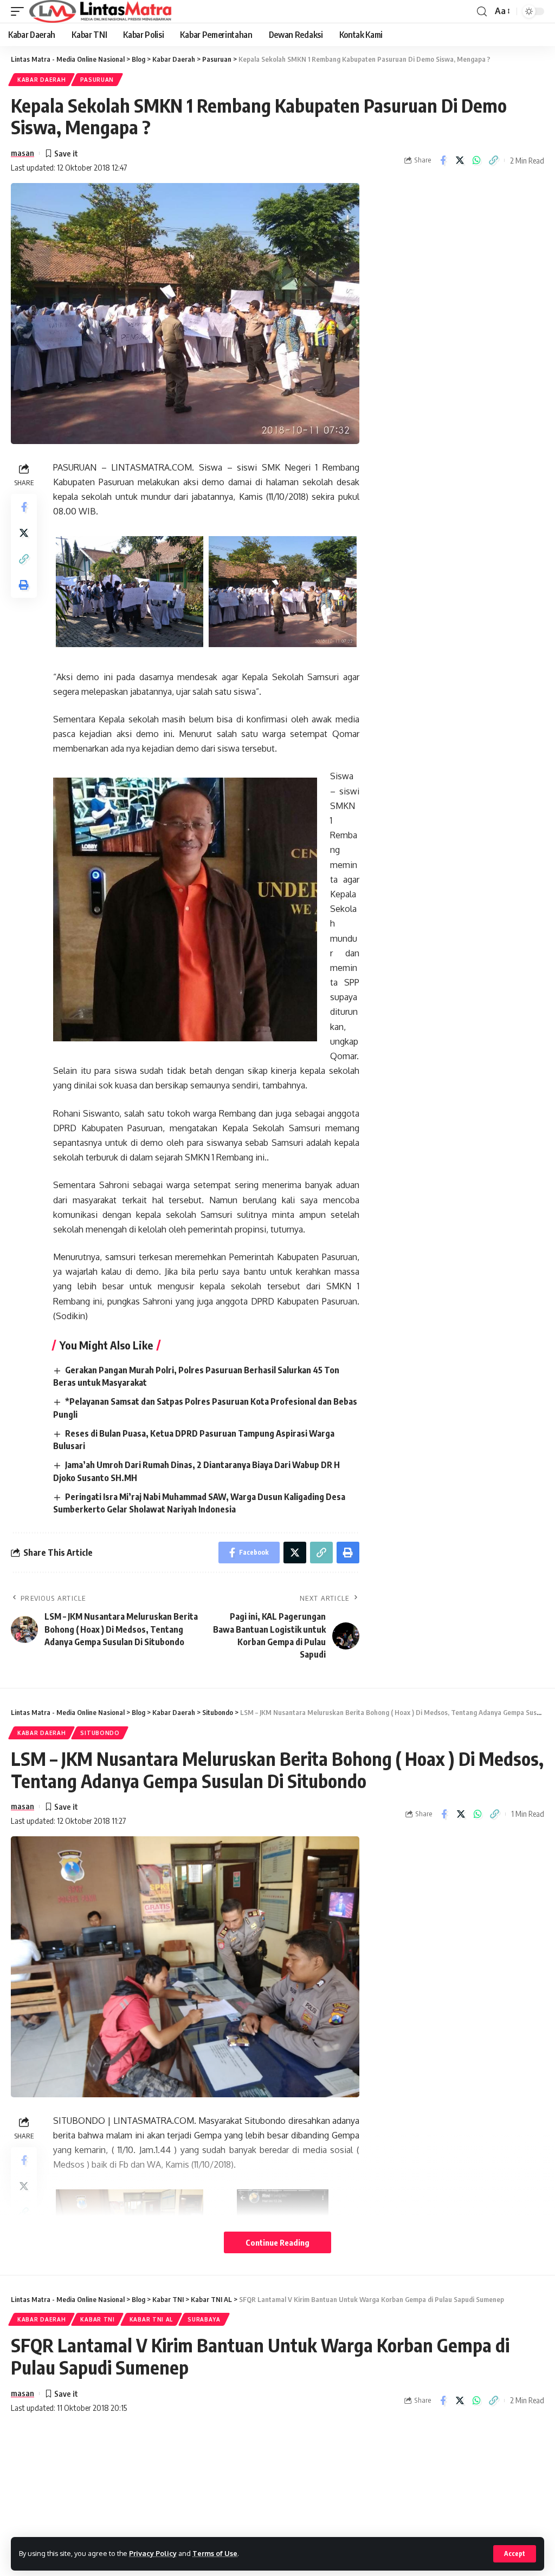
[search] (482, 12)
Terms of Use (215, 2553)
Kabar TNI (97, 2319)
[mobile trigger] (20, 11)
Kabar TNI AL (151, 2319)
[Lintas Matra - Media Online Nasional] (101, 11)
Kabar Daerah (41, 80)
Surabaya (204, 2319)
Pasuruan (97, 80)
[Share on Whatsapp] (476, 160)
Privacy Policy (153, 2553)
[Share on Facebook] (443, 160)
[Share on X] (460, 160)
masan (22, 153)
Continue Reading (277, 2242)
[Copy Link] (493, 160)
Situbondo (100, 1733)
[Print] (24, 585)
